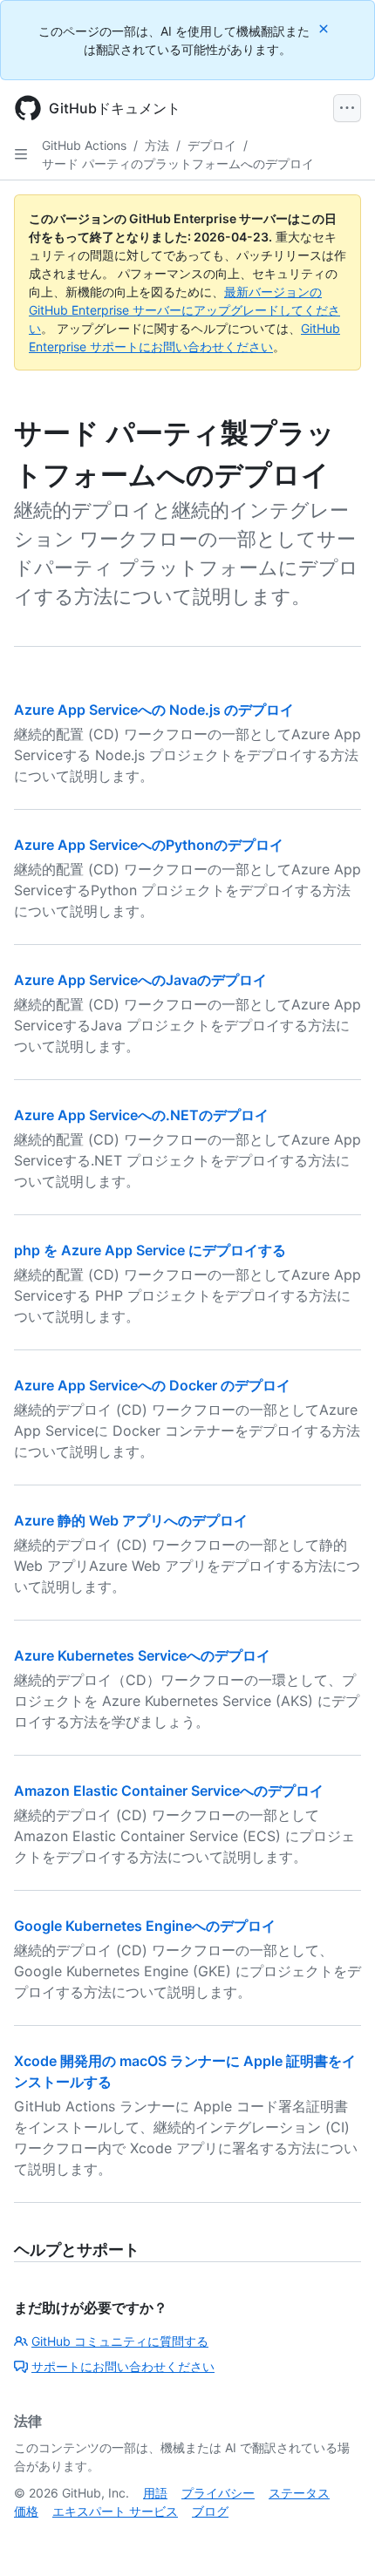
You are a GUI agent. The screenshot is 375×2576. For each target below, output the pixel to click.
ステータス (299, 2493)
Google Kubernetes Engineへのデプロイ (145, 1926)
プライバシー (218, 2493)
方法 (157, 145)
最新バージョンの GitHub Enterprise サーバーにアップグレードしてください (184, 310)
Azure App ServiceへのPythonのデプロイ (149, 845)
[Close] (325, 28)
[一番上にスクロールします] (337, 2538)
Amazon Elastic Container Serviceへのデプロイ (169, 1791)
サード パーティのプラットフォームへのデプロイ (178, 163)
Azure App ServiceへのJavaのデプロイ (140, 980)
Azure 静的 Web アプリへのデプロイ (131, 1520)
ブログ (210, 2511)
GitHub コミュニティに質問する (120, 2341)
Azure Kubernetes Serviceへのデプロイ (142, 1655)
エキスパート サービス (115, 2511)
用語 (155, 2493)
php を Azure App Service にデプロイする (150, 1250)
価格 (26, 2511)
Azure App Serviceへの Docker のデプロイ (152, 1385)
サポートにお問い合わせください (123, 2366)
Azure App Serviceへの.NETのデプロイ (141, 1115)
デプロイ (212, 145)
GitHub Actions (84, 145)
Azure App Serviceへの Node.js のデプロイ (154, 710)
